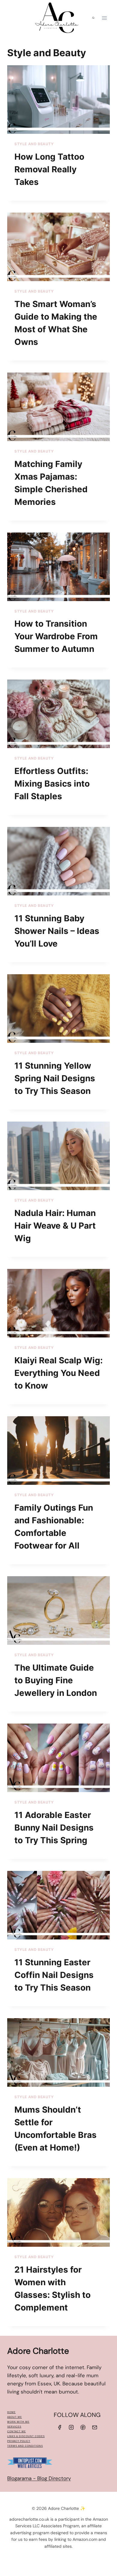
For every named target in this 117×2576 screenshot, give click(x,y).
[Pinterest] (83, 2427)
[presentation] (58, 100)
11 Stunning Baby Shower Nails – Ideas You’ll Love (57, 931)
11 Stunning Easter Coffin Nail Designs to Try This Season (54, 1975)
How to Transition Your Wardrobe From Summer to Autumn (56, 636)
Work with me (18, 2422)
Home (11, 2412)
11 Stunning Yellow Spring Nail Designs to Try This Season (55, 1078)
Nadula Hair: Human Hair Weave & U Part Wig (55, 1226)
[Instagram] (71, 2427)
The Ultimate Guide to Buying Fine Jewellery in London (56, 1680)
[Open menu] (104, 18)
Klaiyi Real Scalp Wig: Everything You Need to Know (58, 1373)
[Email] (95, 2427)
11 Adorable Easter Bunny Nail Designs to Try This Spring (54, 1828)
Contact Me (16, 2432)
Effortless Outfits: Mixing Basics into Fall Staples (52, 784)
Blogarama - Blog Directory (39, 2478)
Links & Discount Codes (26, 2436)
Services (14, 2427)
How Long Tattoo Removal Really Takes (49, 169)
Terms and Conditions (25, 2446)
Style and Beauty (34, 144)
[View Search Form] (93, 18)
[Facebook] (59, 2427)
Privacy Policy (19, 2441)
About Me (15, 2417)
